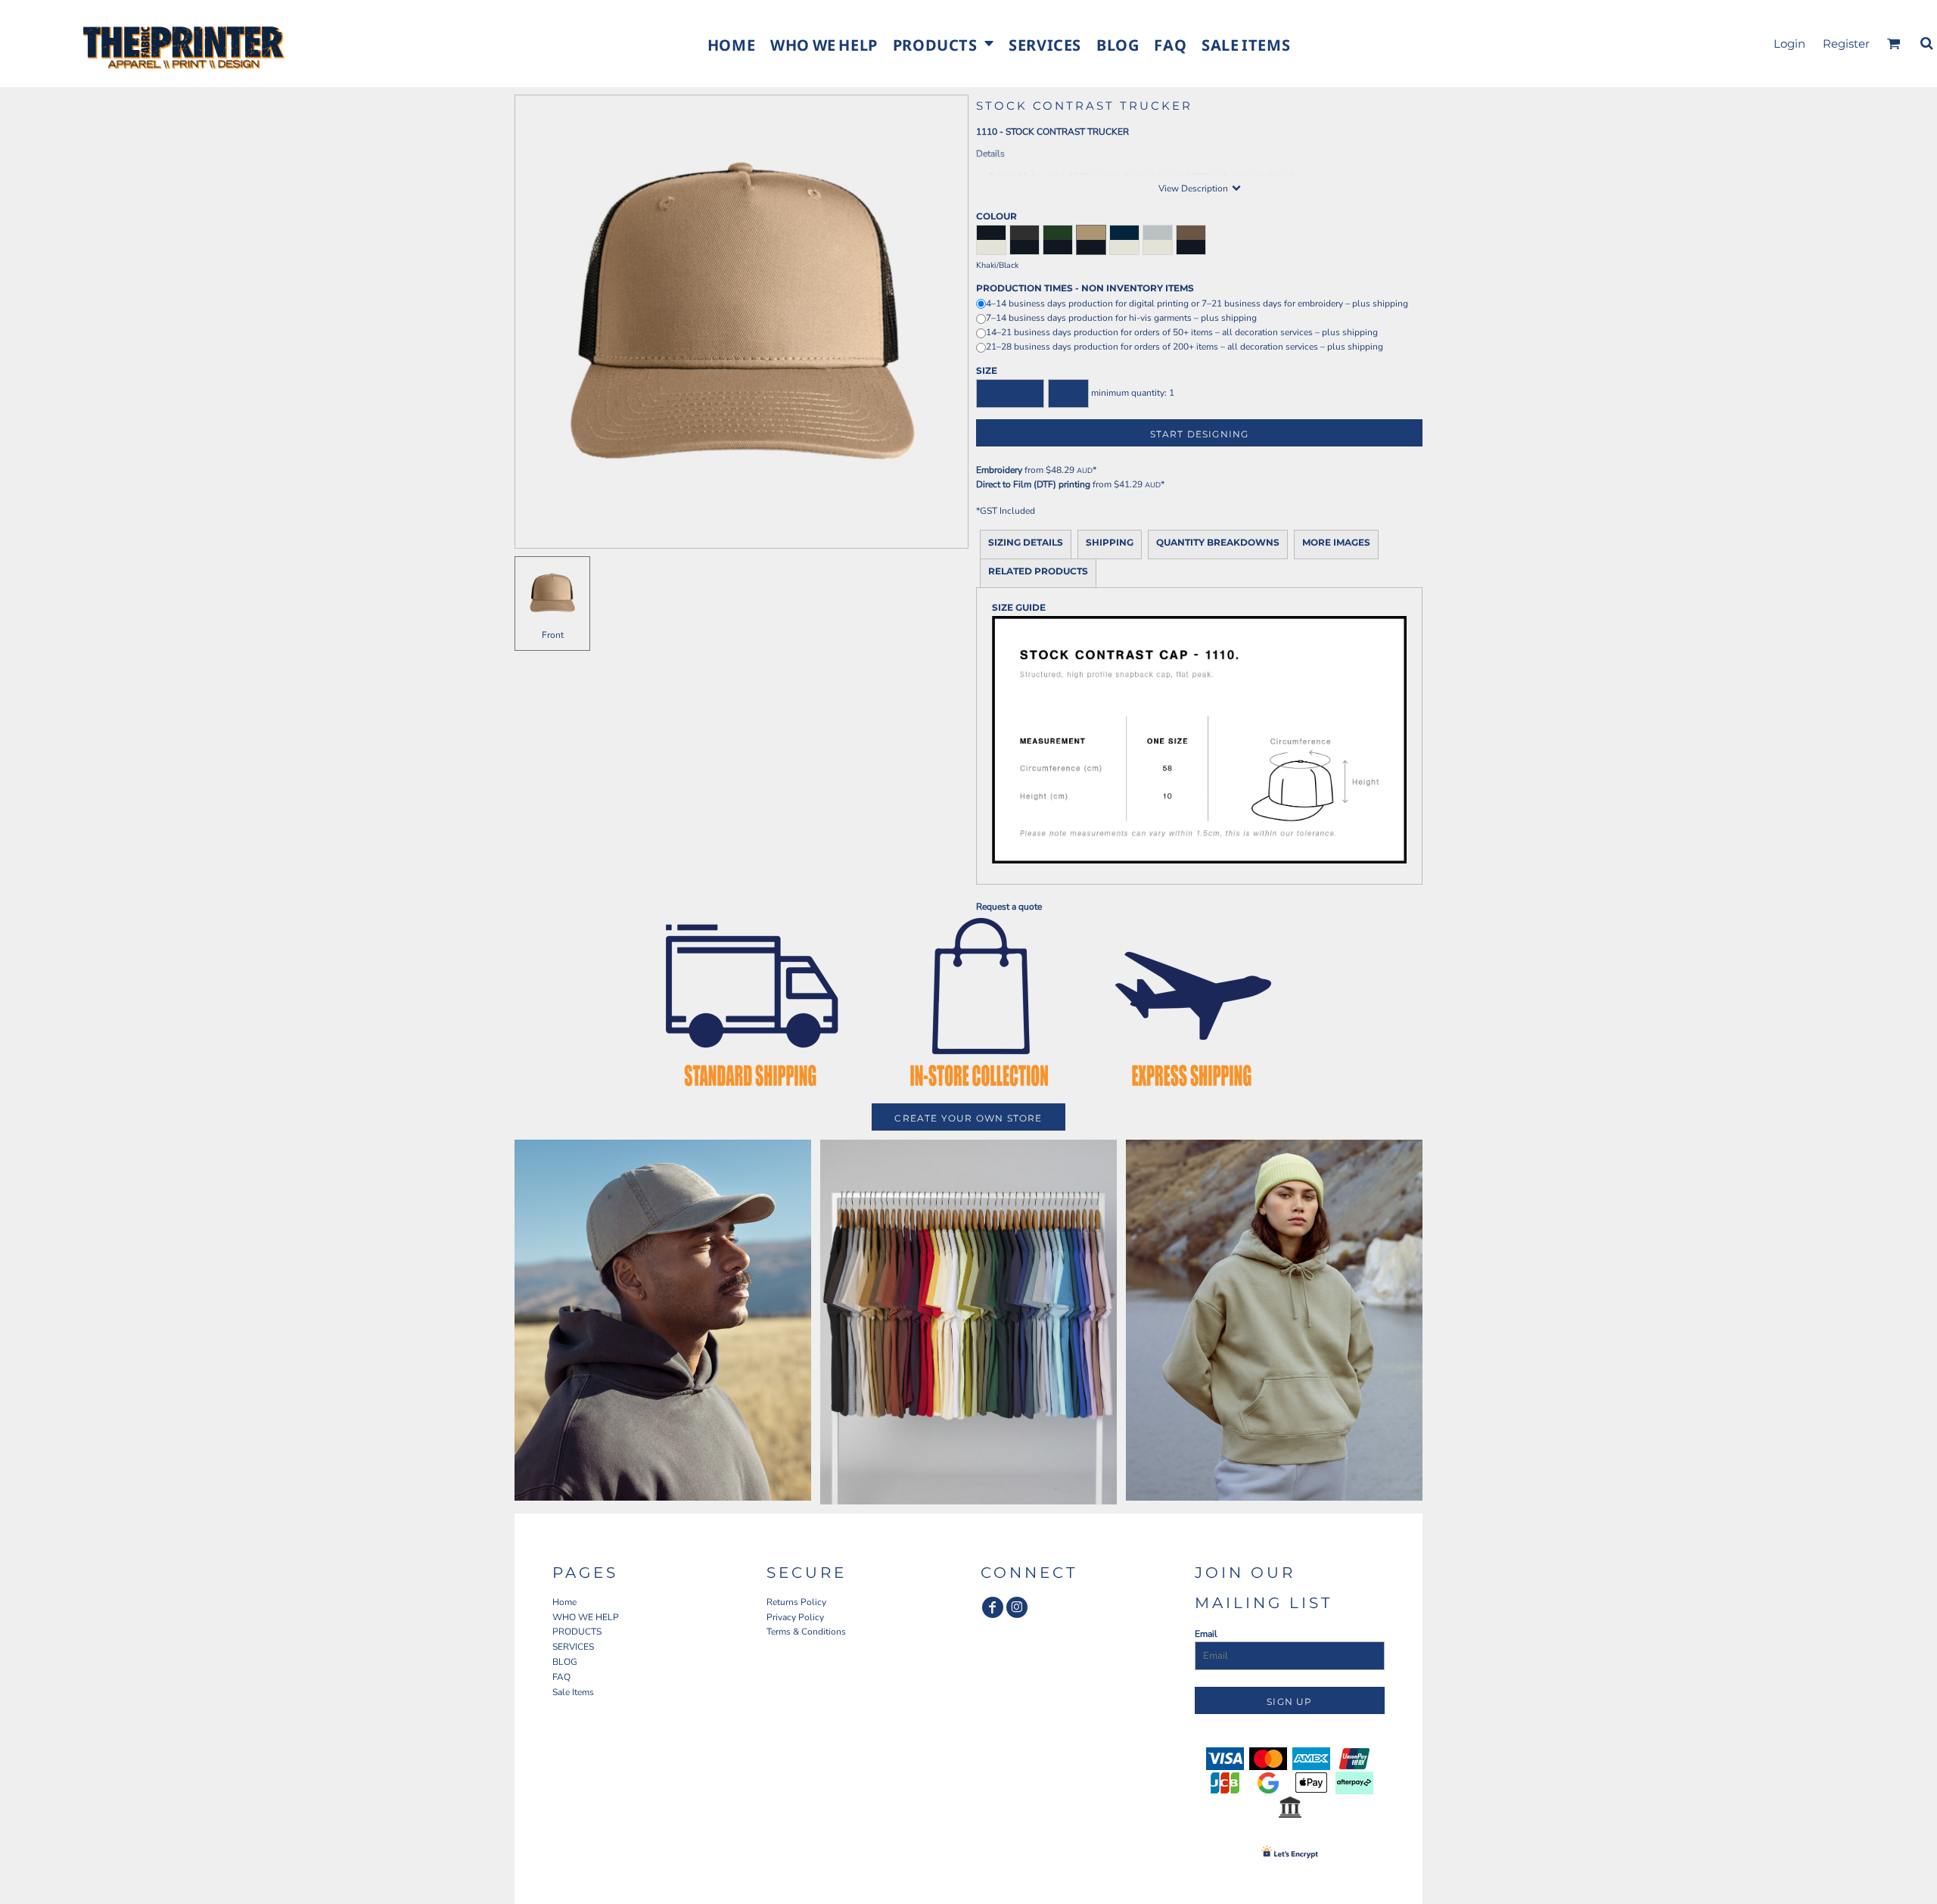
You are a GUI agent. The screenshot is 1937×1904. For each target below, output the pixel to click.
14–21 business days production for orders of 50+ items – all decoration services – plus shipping (1182, 332)
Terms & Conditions (806, 1632)
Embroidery (999, 470)
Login (1789, 44)
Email (1206, 1634)
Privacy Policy (795, 1617)
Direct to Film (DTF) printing (1033, 484)
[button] (943, 44)
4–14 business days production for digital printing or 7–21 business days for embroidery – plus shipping (1197, 303)
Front (553, 635)
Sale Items (573, 1692)
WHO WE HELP (586, 1617)
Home (564, 1602)
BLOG (565, 1662)
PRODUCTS (577, 1632)
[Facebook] (993, 1607)
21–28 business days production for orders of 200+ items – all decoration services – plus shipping (1185, 347)
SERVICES (573, 1647)
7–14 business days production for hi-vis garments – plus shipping (1121, 318)
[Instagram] (1017, 1607)
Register (1846, 44)
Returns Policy (796, 1602)
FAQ (561, 1677)
